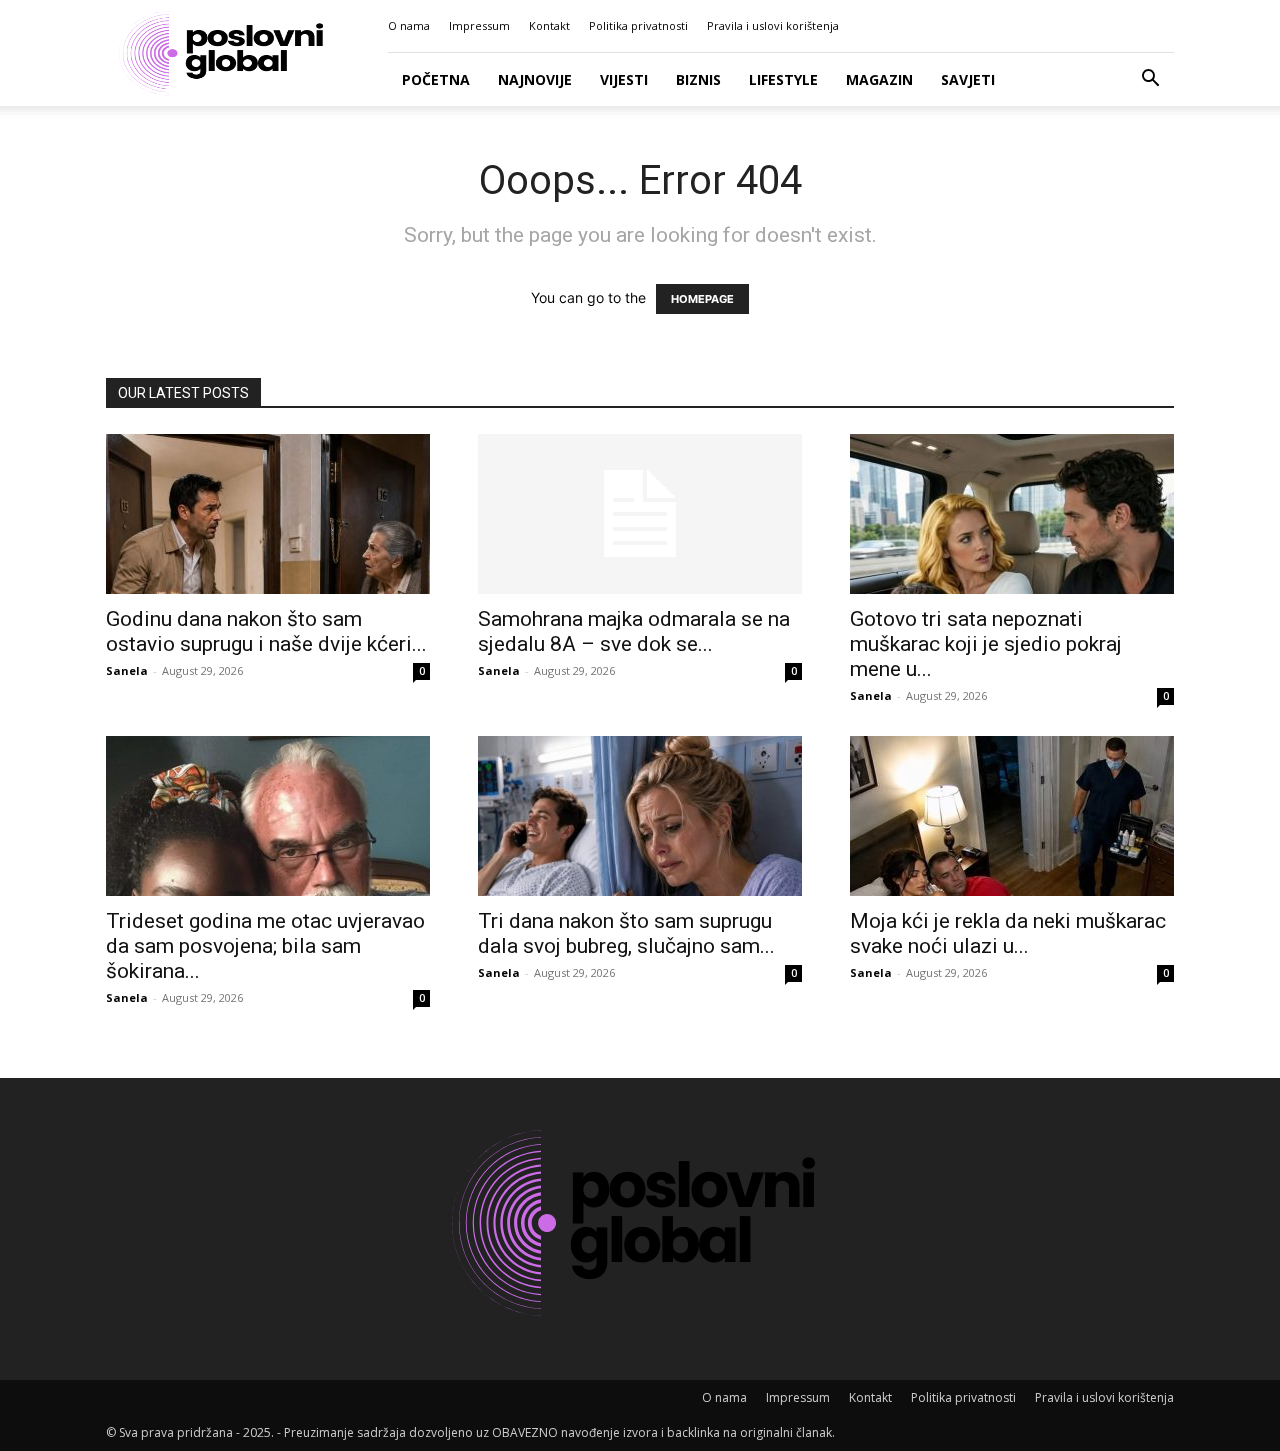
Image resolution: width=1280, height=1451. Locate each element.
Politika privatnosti (638, 25)
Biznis (698, 79)
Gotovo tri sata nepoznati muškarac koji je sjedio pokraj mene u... (986, 644)
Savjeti (968, 79)
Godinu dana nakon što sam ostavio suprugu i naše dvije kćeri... (266, 631)
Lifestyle (783, 79)
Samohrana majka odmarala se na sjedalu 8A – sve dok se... (634, 631)
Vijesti (624, 79)
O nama (409, 25)
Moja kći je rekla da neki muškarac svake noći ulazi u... (1008, 933)
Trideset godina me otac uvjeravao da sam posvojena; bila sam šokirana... (265, 946)
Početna (436, 79)
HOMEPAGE (702, 299)
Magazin (879, 79)
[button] (1150, 80)
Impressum (479, 25)
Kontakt (549, 25)
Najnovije (535, 79)
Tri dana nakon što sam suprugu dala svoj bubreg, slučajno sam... (626, 933)
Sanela (127, 670)
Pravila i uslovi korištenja (773, 25)
